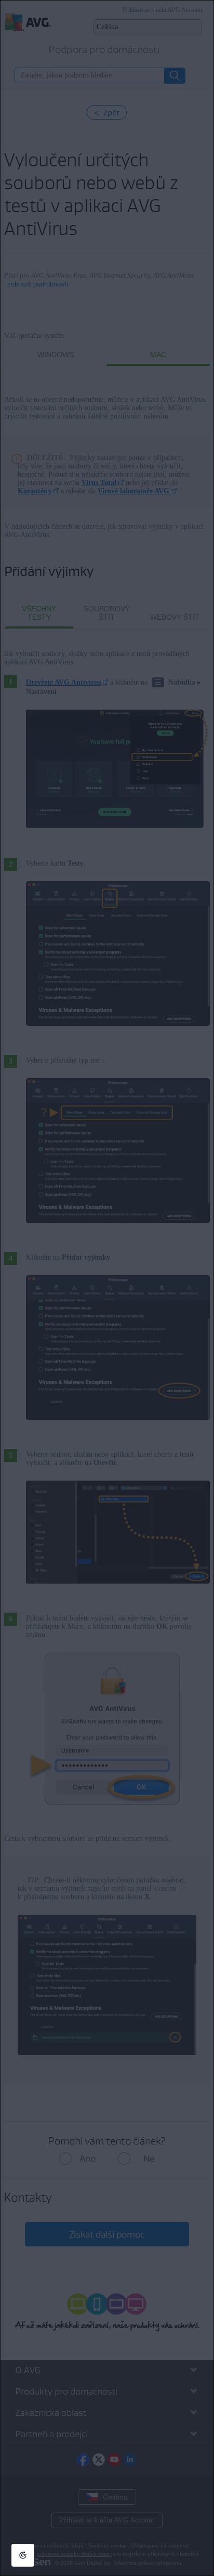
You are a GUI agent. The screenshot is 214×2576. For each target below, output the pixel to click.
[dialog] (107, 1288)
